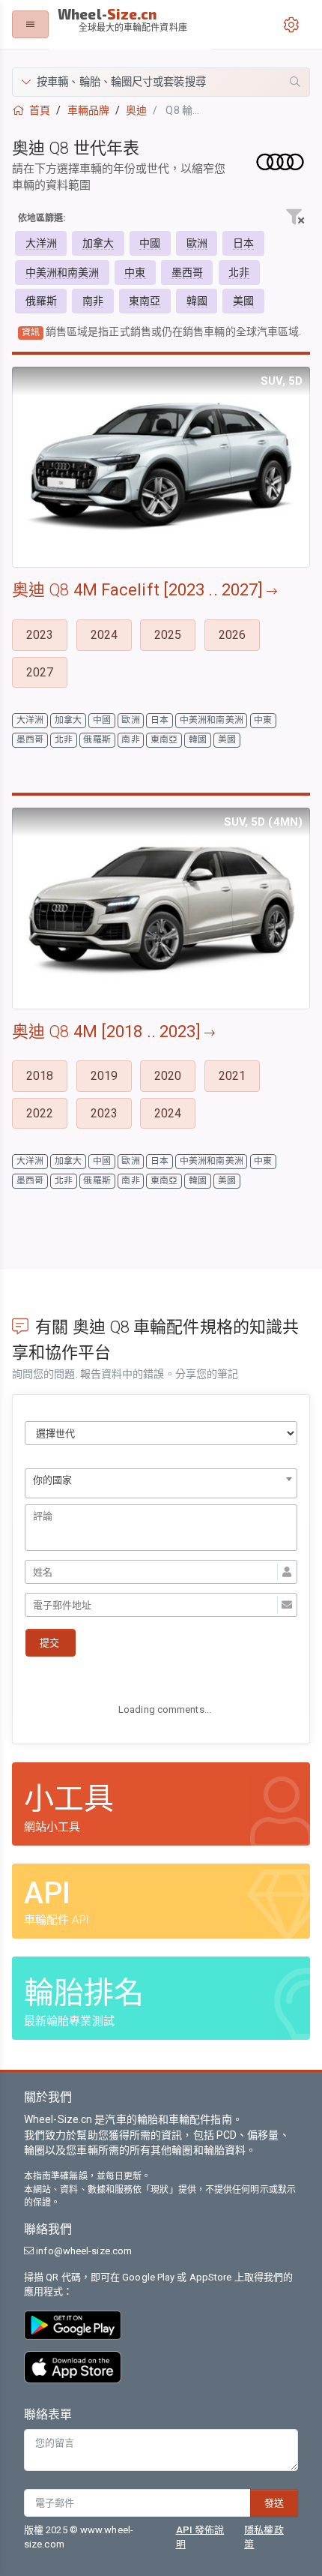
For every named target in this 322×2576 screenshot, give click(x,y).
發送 (274, 2503)
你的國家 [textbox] (52, 1480)
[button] (161, 82)
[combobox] (161, 1483)
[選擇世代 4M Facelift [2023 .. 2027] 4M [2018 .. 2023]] (161, 1433)
